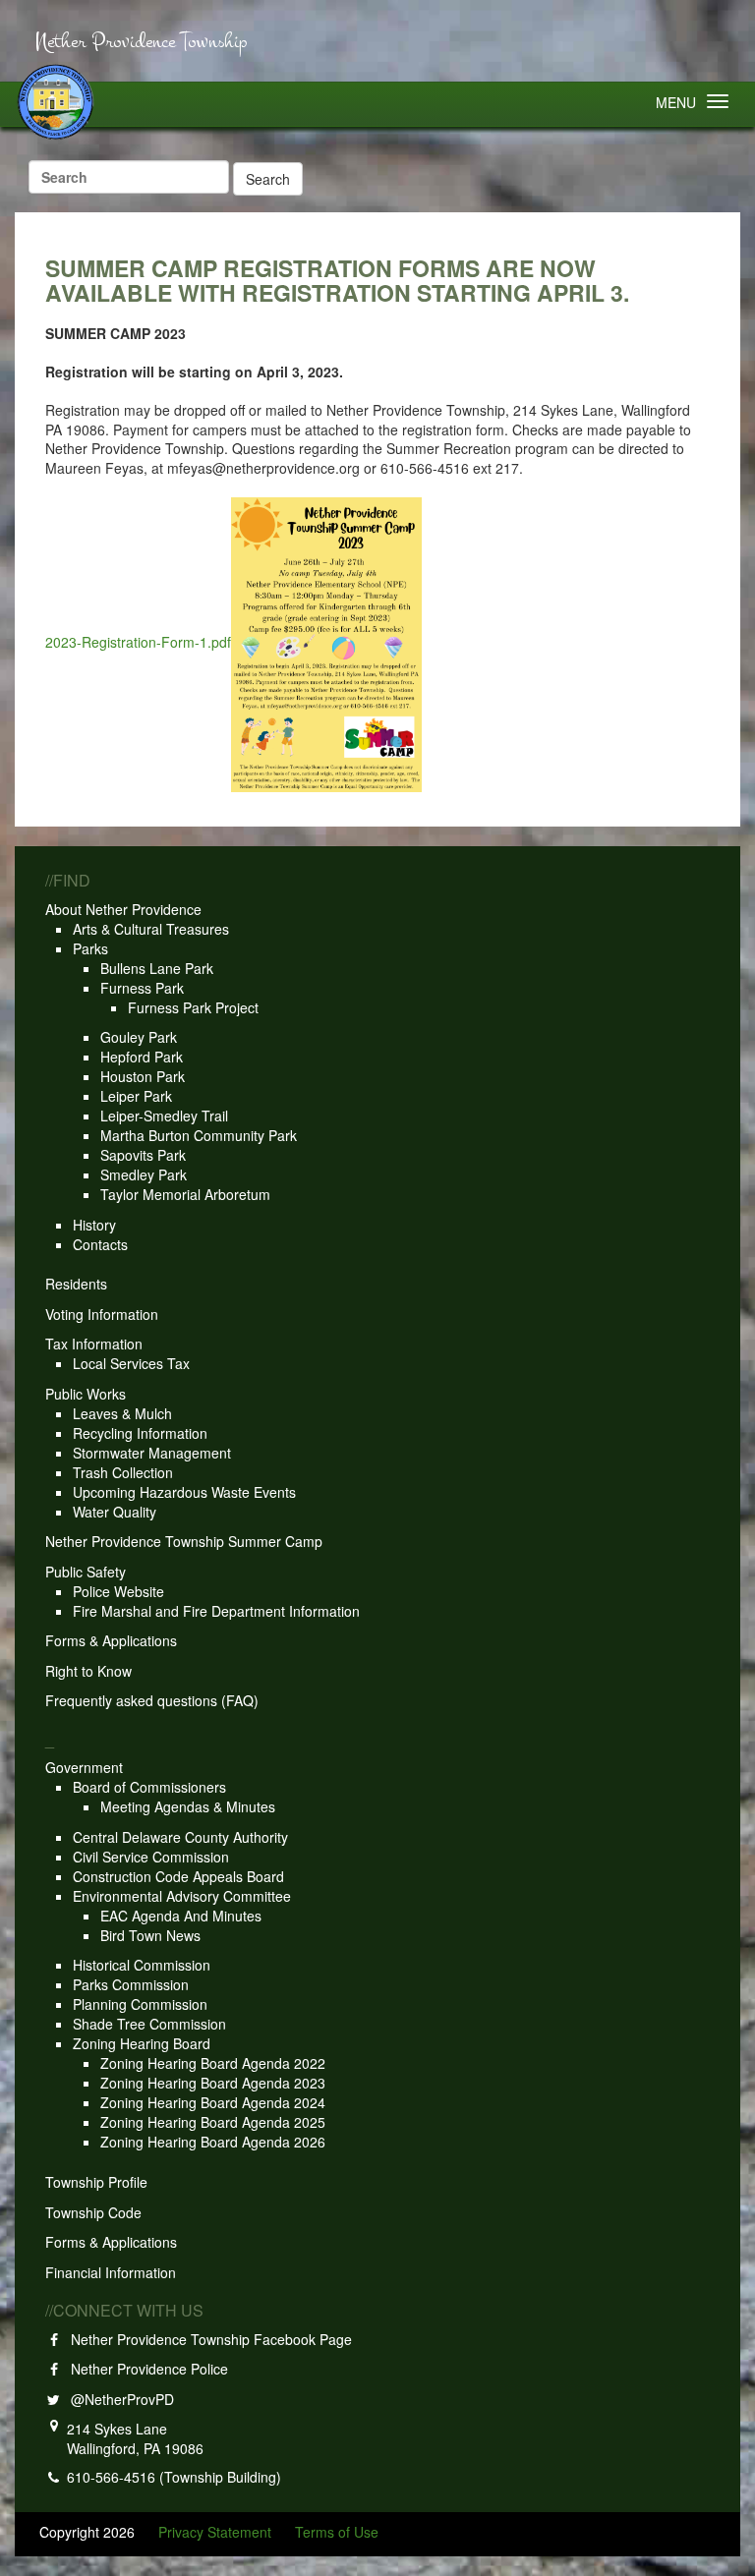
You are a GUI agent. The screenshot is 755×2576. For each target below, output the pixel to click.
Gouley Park (139, 1037)
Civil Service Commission (151, 1857)
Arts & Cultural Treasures (151, 929)
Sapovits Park (143, 1155)
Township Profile (96, 2182)
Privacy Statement (215, 2532)
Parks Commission (131, 1984)
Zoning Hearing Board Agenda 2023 (213, 2083)
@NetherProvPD (118, 2399)
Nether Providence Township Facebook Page (207, 2339)
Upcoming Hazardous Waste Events (184, 1492)
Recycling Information (140, 1433)
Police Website (118, 1591)
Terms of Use (337, 2532)
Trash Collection (123, 1472)
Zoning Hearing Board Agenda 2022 (213, 2063)
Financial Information (111, 2272)
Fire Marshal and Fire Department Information (216, 1611)
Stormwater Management (152, 1453)
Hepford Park (142, 1057)
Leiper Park (136, 1096)
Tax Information (94, 1344)
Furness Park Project (193, 1007)
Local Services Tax (131, 1363)
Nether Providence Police (145, 2369)
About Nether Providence (123, 909)
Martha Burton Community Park (199, 1135)
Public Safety (86, 1572)
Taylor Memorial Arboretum (185, 1194)
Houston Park (143, 1076)
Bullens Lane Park (157, 968)
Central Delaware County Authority (180, 1837)
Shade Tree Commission (149, 2024)
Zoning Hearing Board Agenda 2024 (213, 2102)
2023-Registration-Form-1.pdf (138, 643)
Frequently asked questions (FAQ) (152, 1700)
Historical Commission (142, 1965)
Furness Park (142, 988)
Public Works (86, 1394)
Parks (90, 948)
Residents (76, 1284)
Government (84, 1767)
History (94, 1225)
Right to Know (88, 1671)
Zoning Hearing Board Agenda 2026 (213, 2142)
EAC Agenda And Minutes (181, 1916)
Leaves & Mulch (122, 1413)
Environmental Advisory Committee (182, 1896)
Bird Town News (150, 1935)
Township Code (93, 2212)
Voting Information (102, 1314)
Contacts (100, 1244)
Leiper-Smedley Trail (164, 1116)
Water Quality (115, 1512)
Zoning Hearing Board (142, 2043)
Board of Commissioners (149, 1787)
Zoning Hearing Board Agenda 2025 (213, 2122)
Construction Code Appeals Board (178, 1876)
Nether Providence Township (141, 42)
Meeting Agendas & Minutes (188, 1806)
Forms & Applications (111, 1640)
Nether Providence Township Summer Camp (184, 1541)
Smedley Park (144, 1174)
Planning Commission (140, 2004)
